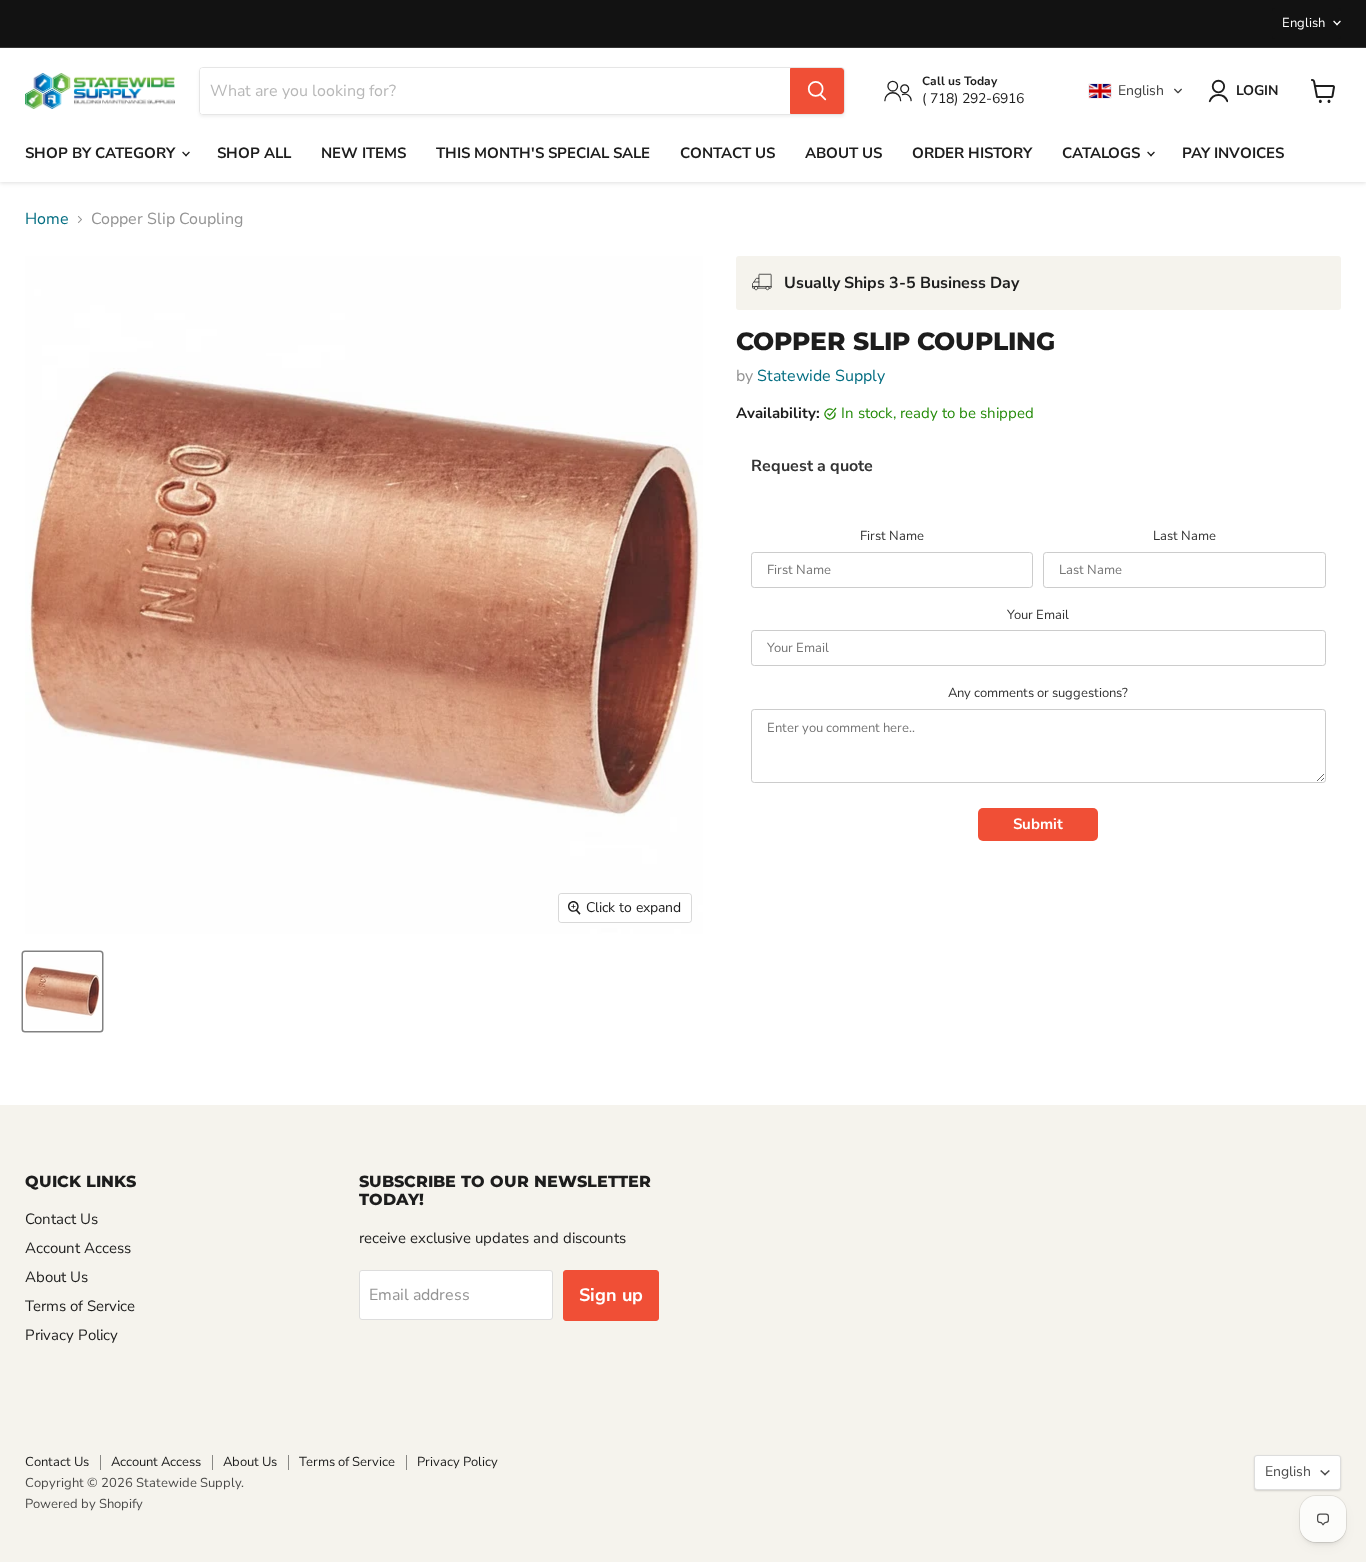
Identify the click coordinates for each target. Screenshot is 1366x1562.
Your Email (1038, 616)
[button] (1136, 91)
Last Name (1184, 537)
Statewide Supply (821, 376)
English (1303, 23)
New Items (363, 153)
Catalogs (1103, 153)
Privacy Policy (71, 1335)
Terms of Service (80, 1306)
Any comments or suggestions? (1038, 694)
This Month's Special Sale (543, 153)
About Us (843, 153)
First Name (892, 537)
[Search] (817, 91)
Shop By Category (102, 153)
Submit (1038, 824)
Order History (972, 153)
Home (47, 219)
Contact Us (727, 153)
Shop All (254, 153)
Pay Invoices (1233, 153)
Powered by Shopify (84, 1504)
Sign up (611, 1295)
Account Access (78, 1248)
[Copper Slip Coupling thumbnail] (62, 991)
